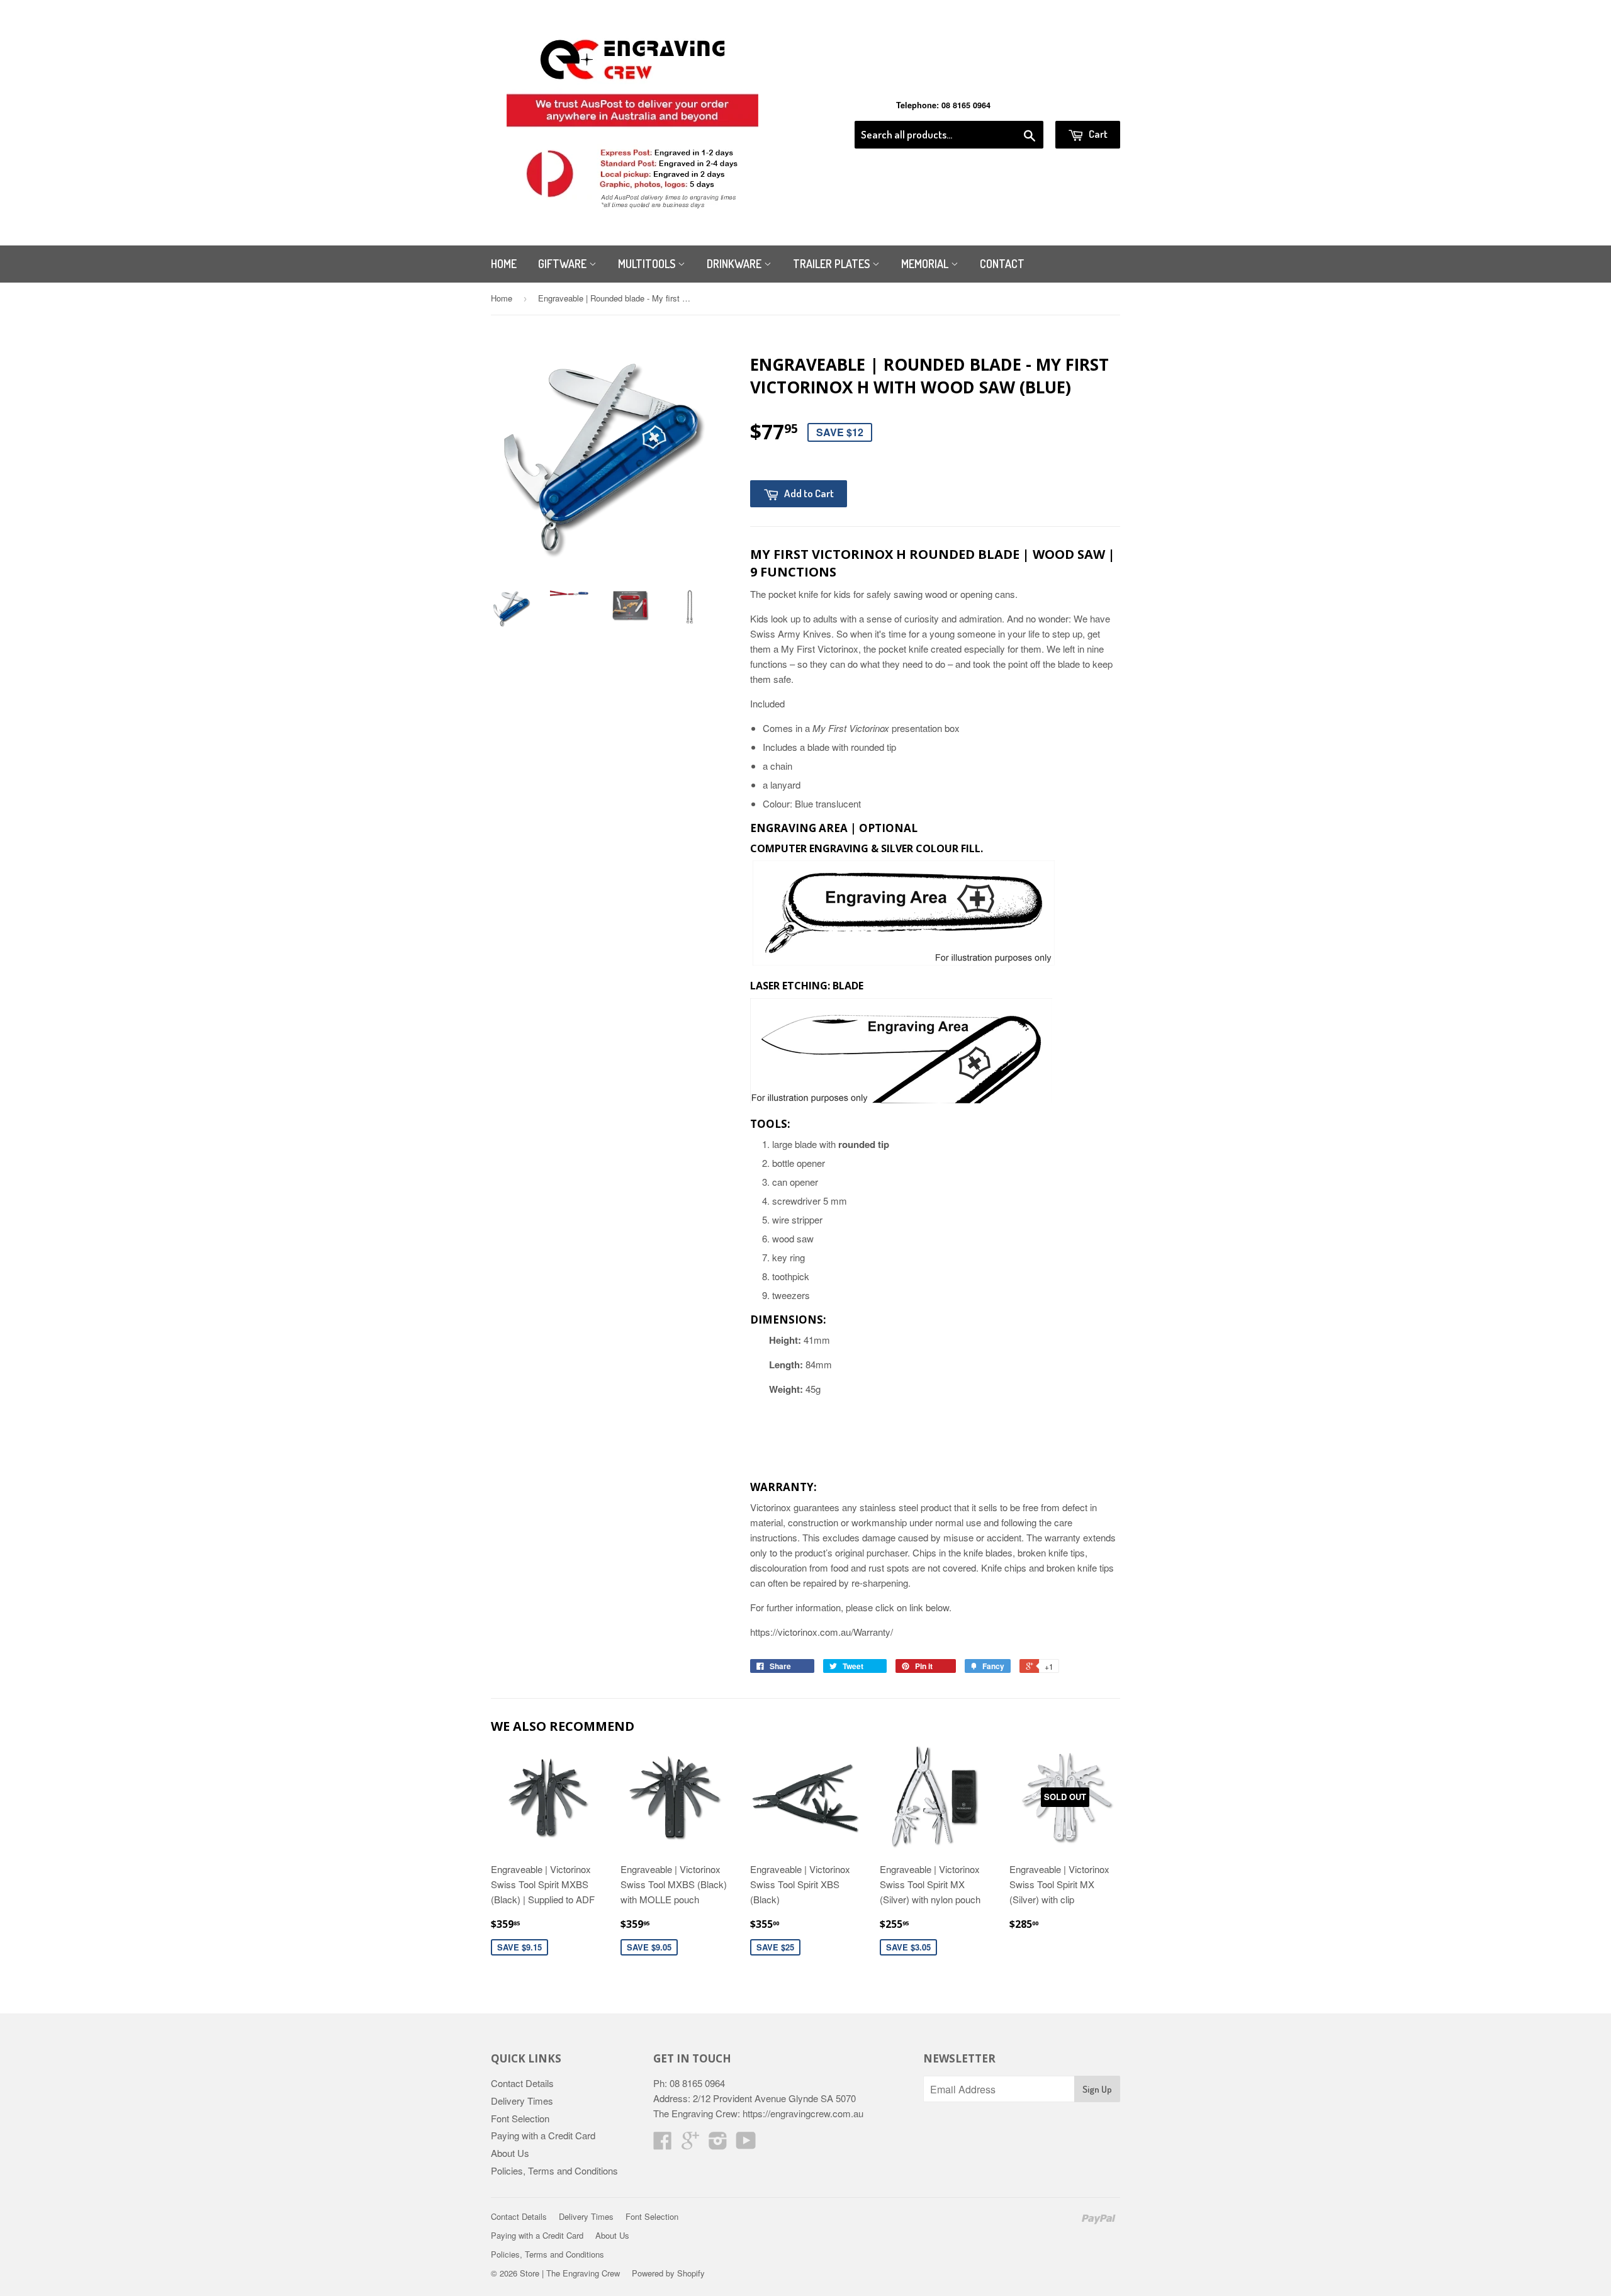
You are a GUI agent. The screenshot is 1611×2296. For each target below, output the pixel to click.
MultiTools (648, 264)
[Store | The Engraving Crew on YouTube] (746, 2144)
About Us (510, 2153)
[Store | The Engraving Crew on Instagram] (718, 2144)
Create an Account (1085, 105)
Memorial (926, 264)
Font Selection (520, 2118)
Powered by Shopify (668, 2273)
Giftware (564, 264)
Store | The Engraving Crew (570, 2273)
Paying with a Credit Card (543, 2135)
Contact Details (522, 2083)
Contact (1002, 264)
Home (504, 264)
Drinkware (735, 264)
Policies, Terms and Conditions (554, 2170)
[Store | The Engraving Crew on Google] (690, 2144)
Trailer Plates (833, 264)
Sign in (1017, 105)
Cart (1097, 134)
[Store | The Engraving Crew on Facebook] (663, 2144)
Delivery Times (522, 2101)
